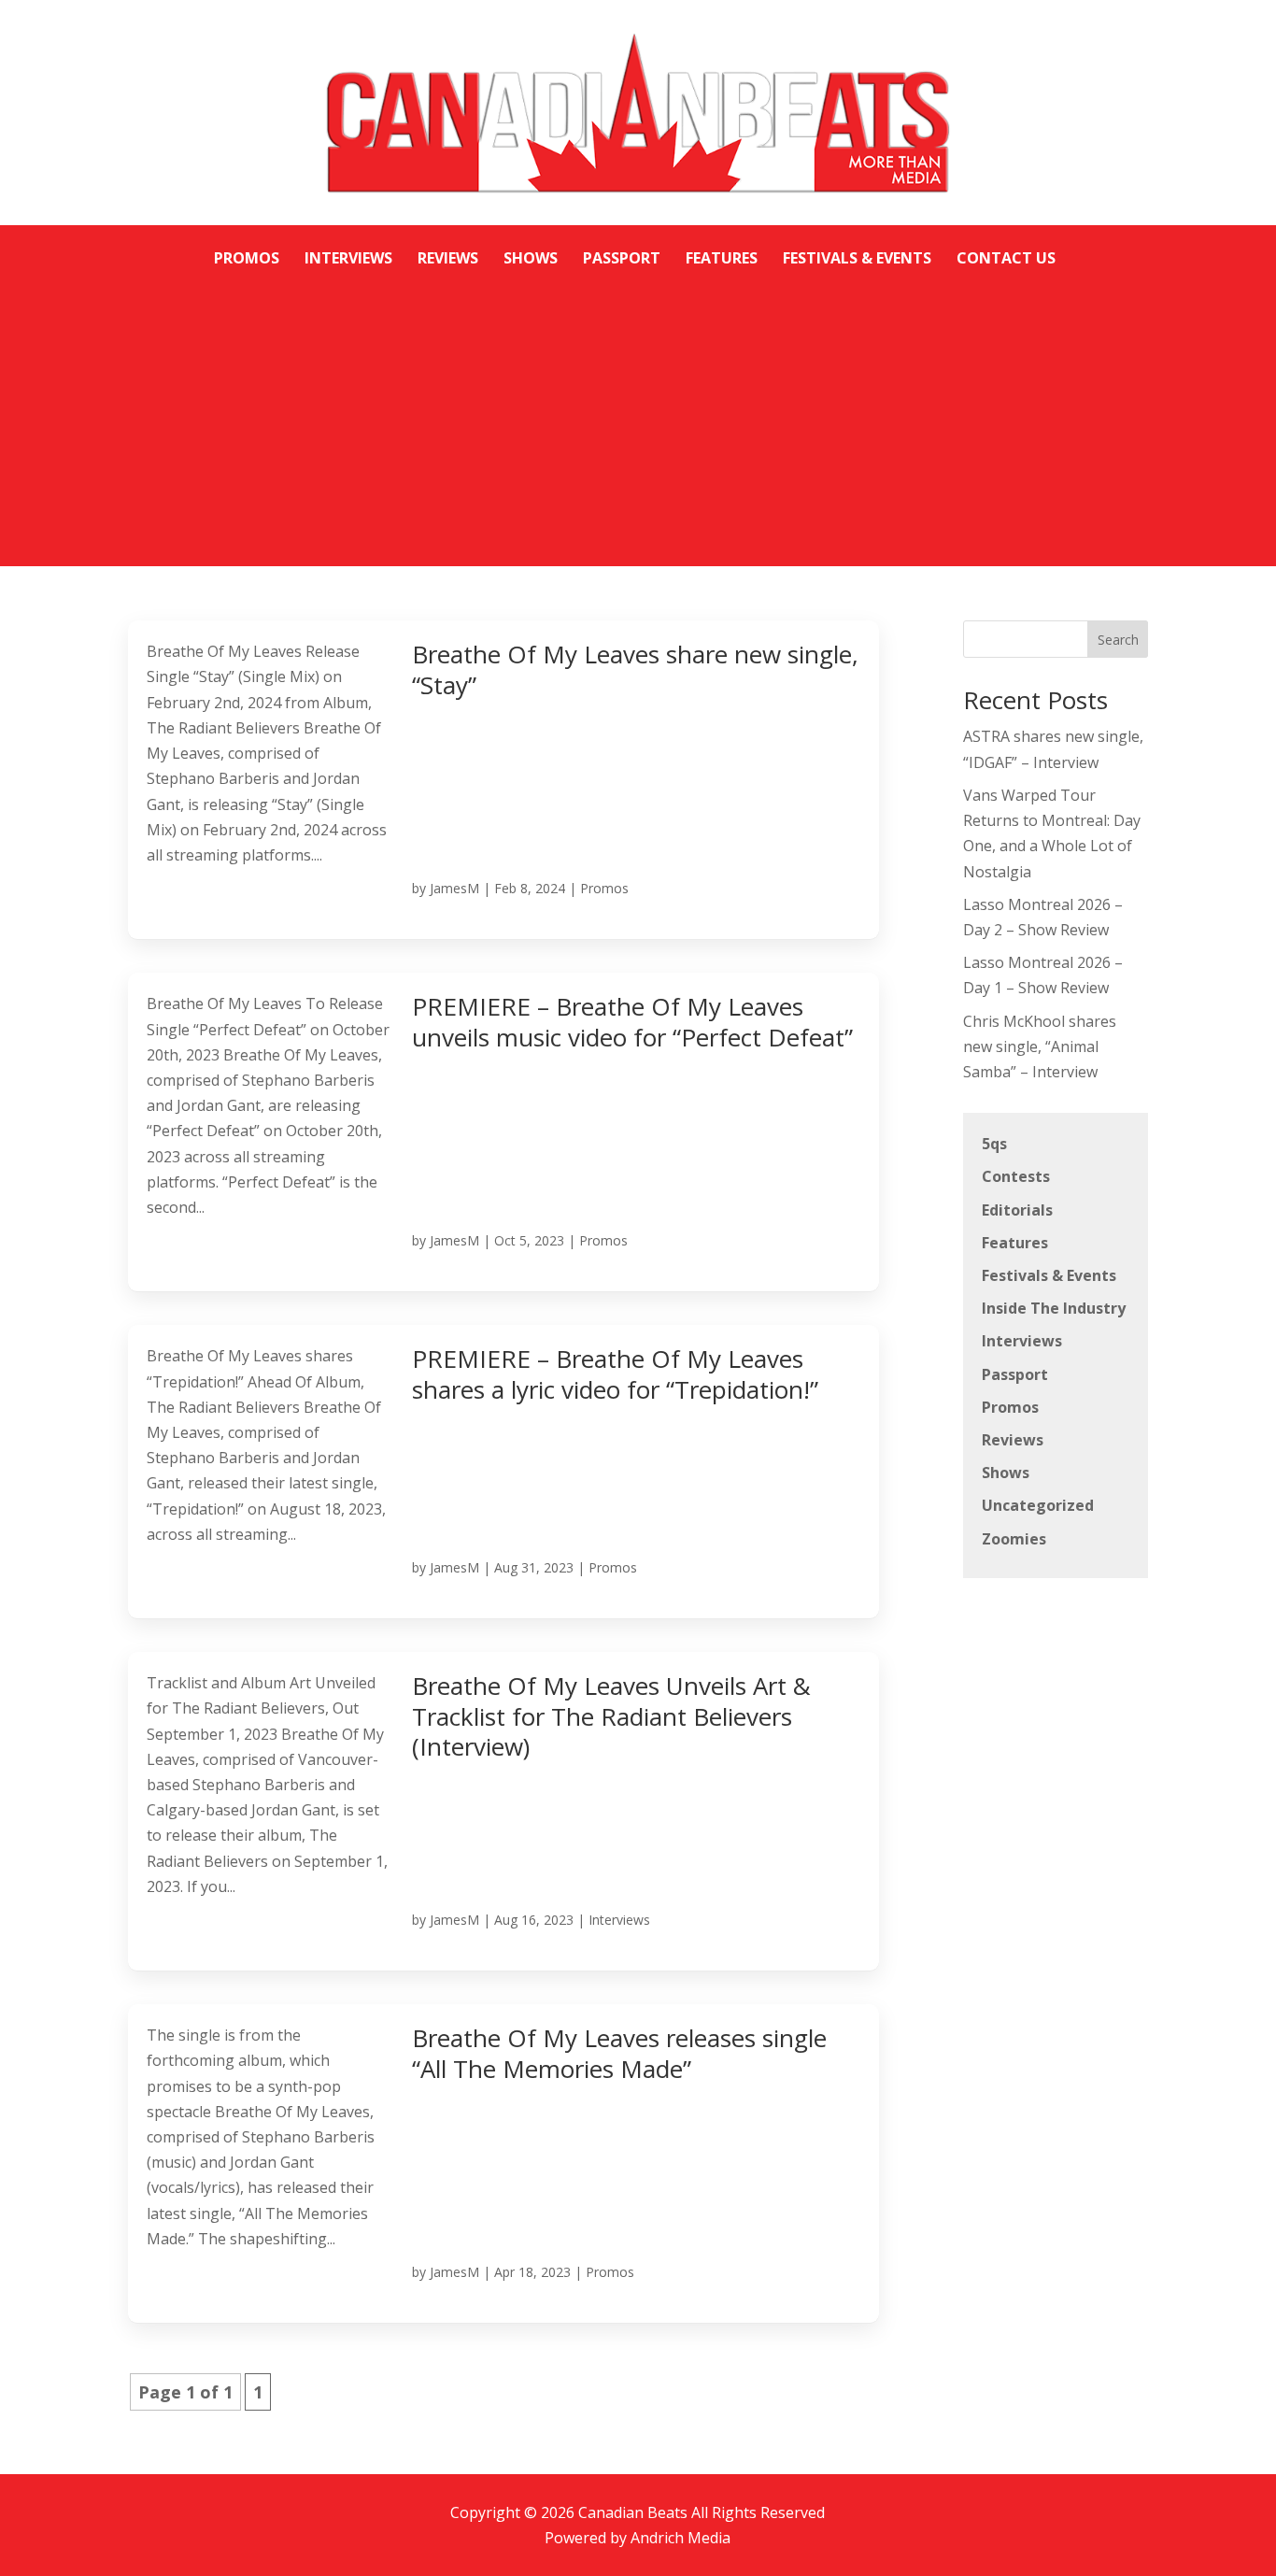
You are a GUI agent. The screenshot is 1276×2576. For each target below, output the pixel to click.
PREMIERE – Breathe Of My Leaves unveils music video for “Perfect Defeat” (632, 1022)
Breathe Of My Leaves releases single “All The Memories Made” (619, 2053)
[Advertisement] (638, 412)
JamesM (454, 888)
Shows (1006, 1473)
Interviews (619, 1920)
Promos (604, 888)
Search (1118, 640)
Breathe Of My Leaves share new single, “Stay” (635, 669)
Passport (1015, 1374)
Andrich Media (681, 2538)
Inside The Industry (1054, 1308)
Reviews (1013, 1440)
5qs (994, 1144)
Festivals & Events (1049, 1275)
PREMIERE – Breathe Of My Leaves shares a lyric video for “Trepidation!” (615, 1374)
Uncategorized (1038, 1505)
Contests (1016, 1176)
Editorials (1017, 1210)
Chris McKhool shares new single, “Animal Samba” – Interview (1040, 1046)
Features (1015, 1243)
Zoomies (1014, 1539)
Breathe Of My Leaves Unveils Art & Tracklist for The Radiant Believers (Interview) (611, 1716)
